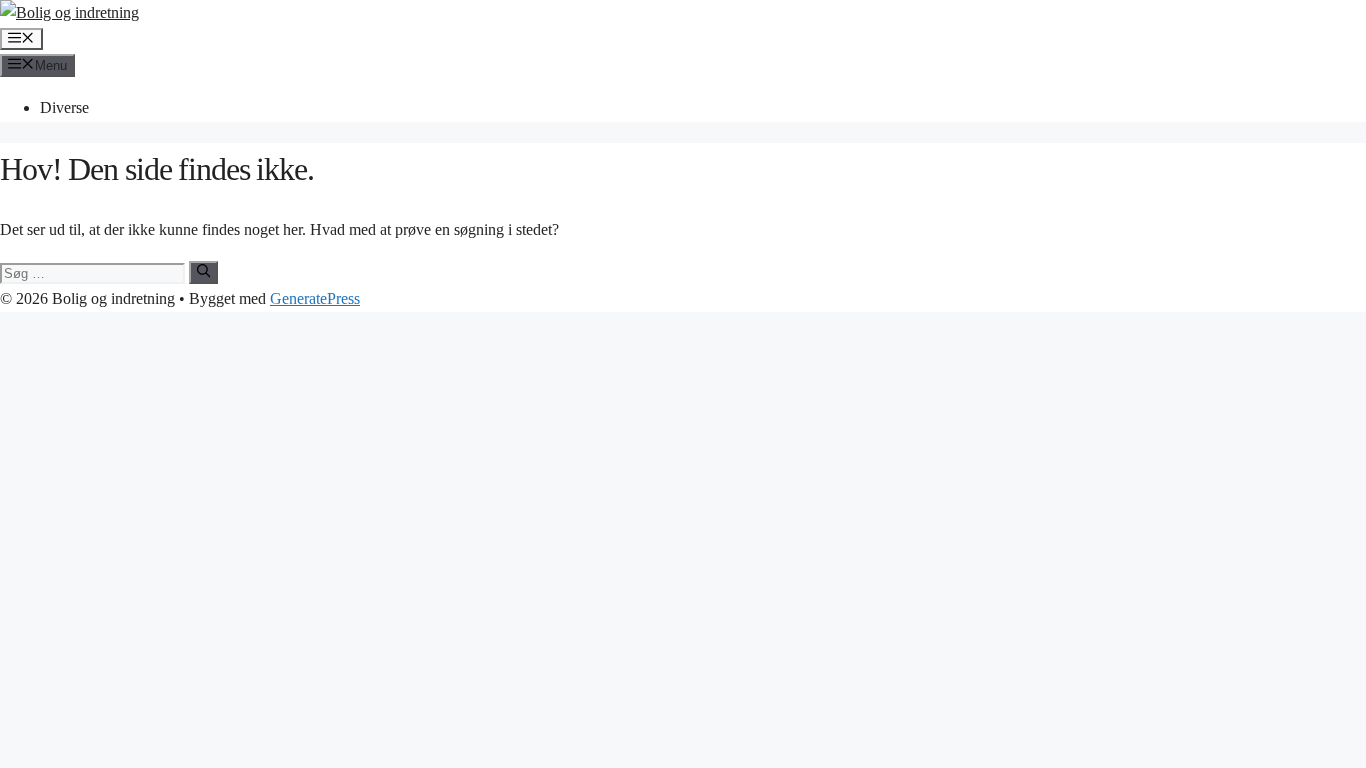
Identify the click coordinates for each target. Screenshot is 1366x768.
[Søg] (203, 272)
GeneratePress (315, 298)
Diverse (64, 107)
